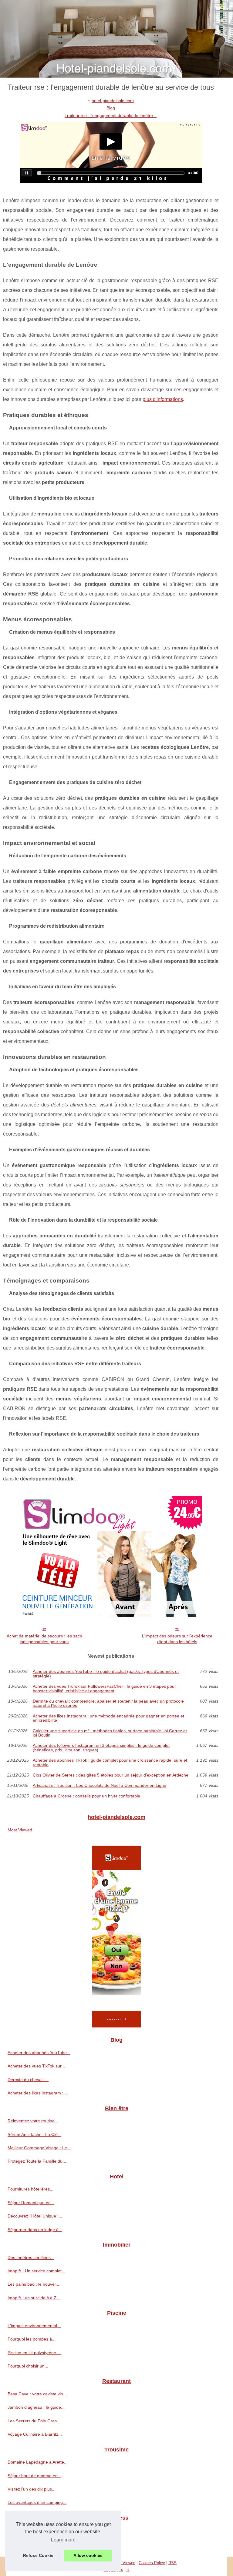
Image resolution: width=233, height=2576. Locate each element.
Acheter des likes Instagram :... (37, 2093)
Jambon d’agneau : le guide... (36, 2407)
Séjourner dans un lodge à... (35, 2230)
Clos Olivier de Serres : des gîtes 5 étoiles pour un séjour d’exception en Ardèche (111, 1775)
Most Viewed (20, 1830)
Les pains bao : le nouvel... (33, 2284)
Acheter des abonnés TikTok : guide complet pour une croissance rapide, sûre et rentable (110, 1762)
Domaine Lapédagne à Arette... (38, 2462)
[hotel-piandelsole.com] (116, 39)
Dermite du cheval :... (28, 2080)
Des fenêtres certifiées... (31, 2257)
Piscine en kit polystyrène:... (34, 2353)
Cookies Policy (152, 2563)
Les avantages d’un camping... (37, 2502)
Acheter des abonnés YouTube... (39, 2053)
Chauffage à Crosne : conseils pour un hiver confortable (86, 1796)
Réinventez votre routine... (33, 2121)
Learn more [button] (63, 2540)
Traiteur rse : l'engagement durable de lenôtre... (111, 115)
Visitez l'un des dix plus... (32, 2489)
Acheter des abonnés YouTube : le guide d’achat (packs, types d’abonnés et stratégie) (106, 1674)
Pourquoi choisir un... (28, 2366)
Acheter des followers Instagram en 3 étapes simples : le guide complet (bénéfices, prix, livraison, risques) (101, 1748)
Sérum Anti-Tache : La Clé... (34, 2134)
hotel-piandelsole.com (113, 101)
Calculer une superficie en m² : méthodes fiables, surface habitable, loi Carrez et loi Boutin (110, 1733)
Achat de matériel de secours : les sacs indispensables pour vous (44, 1639)
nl (128, 2569)
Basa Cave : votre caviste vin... (37, 2394)
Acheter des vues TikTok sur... (36, 2066)
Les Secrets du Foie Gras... (34, 2421)
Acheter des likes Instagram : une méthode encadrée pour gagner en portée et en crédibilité (108, 1718)
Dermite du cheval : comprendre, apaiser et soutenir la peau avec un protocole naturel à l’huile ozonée (108, 1703)
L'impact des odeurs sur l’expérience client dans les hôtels (177, 1639)
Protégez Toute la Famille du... (37, 2161)
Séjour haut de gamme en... (34, 2476)
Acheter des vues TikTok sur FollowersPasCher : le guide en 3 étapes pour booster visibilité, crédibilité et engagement (104, 1688)
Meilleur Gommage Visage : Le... (39, 2148)
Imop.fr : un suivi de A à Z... (34, 2298)
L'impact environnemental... (34, 2326)
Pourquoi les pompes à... (32, 2339)
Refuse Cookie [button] (38, 2555)
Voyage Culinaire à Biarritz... (35, 2434)
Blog (111, 108)
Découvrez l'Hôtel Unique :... (35, 2216)
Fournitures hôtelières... (30, 2189)
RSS (172, 2563)
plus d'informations (163, 399)
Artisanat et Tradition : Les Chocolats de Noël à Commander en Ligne (100, 1785)
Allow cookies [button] (88, 2555)
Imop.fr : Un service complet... (36, 2271)
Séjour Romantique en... (31, 2203)
